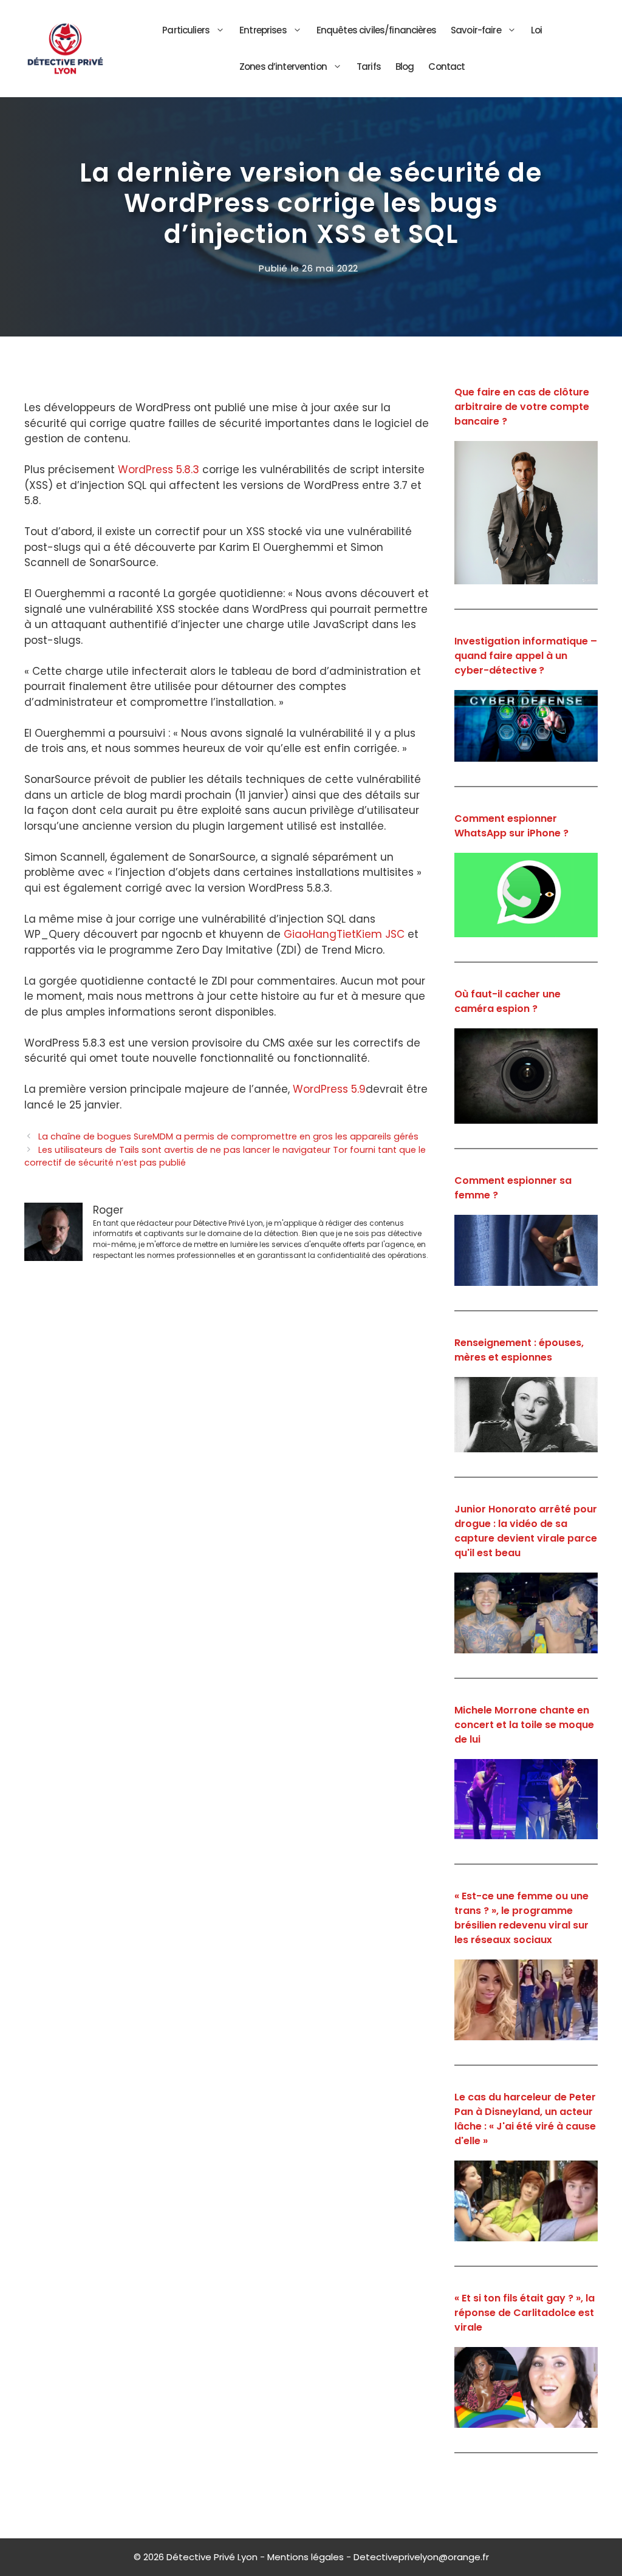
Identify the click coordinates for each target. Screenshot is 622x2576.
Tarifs (369, 67)
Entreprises (263, 30)
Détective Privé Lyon (212, 2557)
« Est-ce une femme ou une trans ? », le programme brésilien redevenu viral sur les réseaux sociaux (521, 1918)
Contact (446, 67)
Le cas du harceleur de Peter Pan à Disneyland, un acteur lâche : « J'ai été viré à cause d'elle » (525, 2119)
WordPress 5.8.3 (159, 470)
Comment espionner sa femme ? (513, 1188)
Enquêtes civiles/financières (376, 30)
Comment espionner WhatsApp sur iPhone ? (511, 826)
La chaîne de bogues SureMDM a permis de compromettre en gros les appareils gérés (228, 1136)
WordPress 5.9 (329, 1089)
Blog (405, 67)
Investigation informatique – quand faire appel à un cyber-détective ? (526, 656)
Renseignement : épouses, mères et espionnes (519, 1350)
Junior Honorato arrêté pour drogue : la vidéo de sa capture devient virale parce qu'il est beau (526, 1531)
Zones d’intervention (283, 67)
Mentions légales (306, 2557)
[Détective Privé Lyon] (65, 48)
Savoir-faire (476, 30)
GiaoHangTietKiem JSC (344, 934)
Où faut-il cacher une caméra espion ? (508, 1001)
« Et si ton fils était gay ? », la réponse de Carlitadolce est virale (525, 2313)
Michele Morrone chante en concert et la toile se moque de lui (524, 1725)
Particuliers (186, 30)
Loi (536, 30)
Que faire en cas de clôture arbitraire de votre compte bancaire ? (522, 407)
